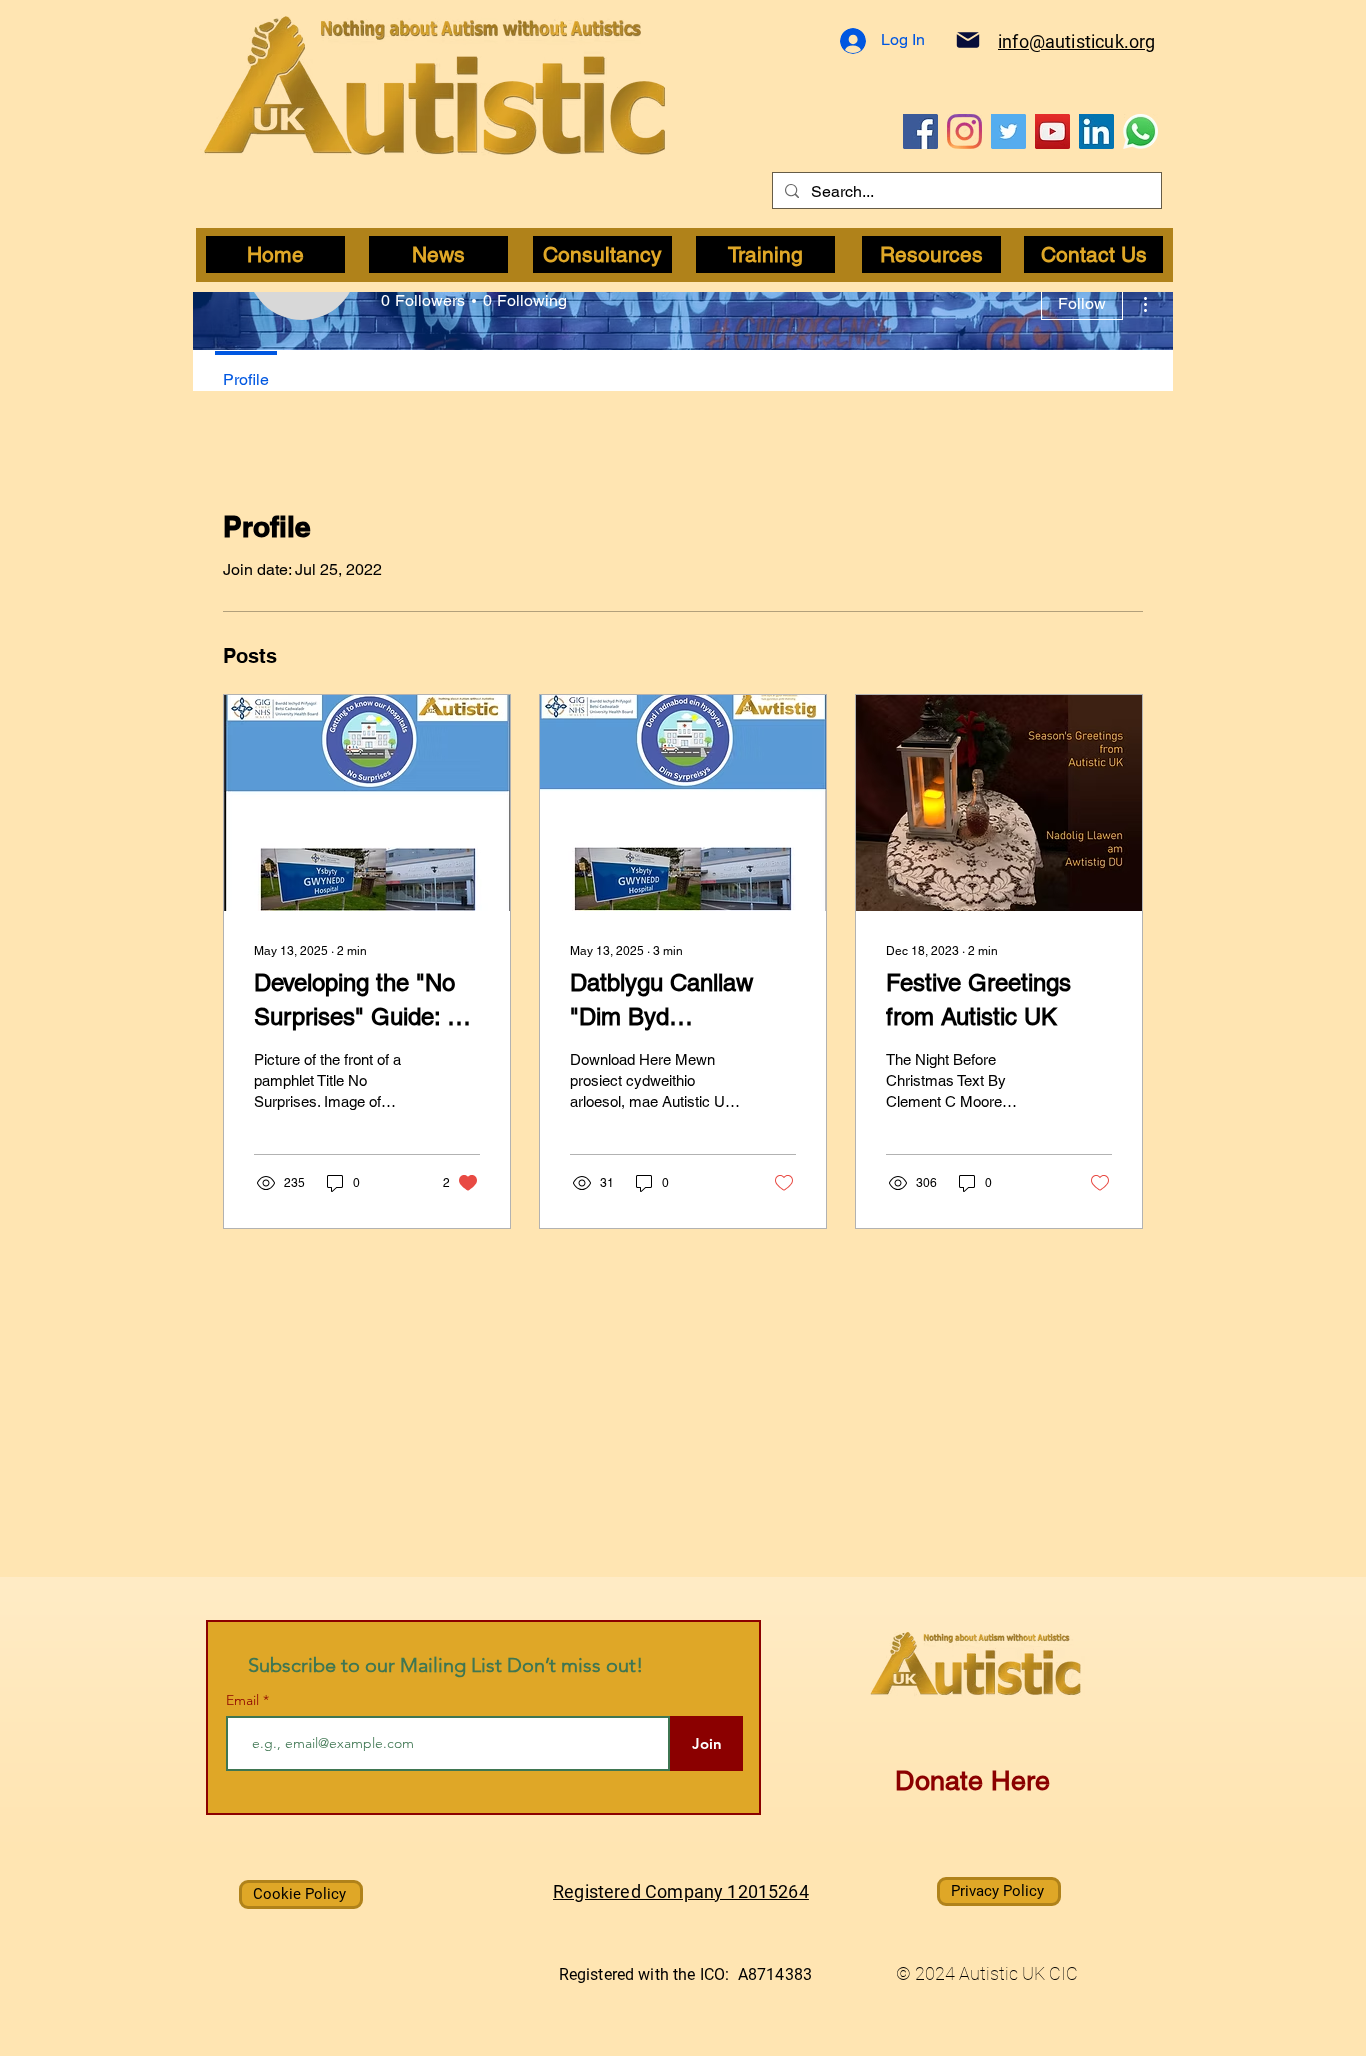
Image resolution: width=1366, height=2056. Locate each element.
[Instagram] (964, 131)
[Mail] (968, 40)
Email (244, 1700)
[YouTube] (1052, 131)
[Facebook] (920, 131)
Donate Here (972, 1780)
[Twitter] (1008, 131)
